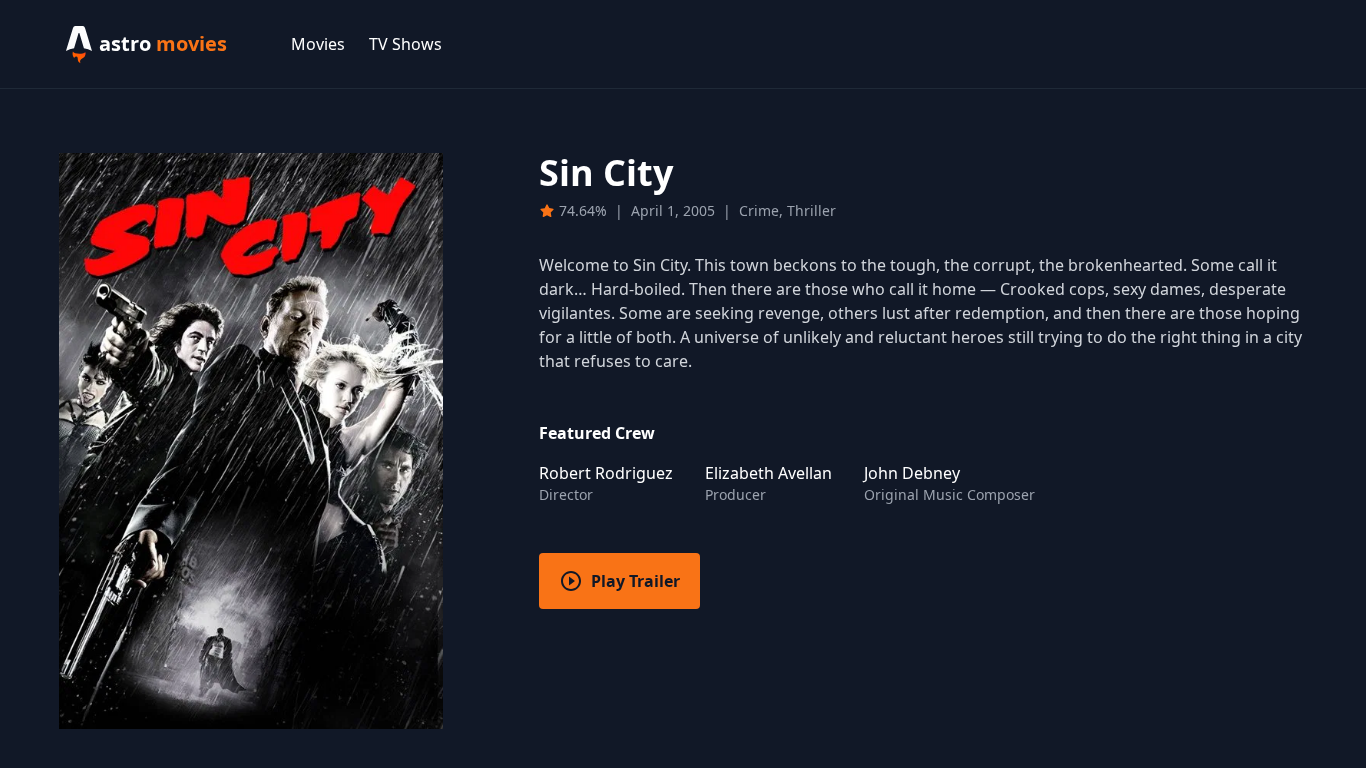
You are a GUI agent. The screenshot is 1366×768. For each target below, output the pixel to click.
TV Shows (405, 44)
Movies (318, 44)
